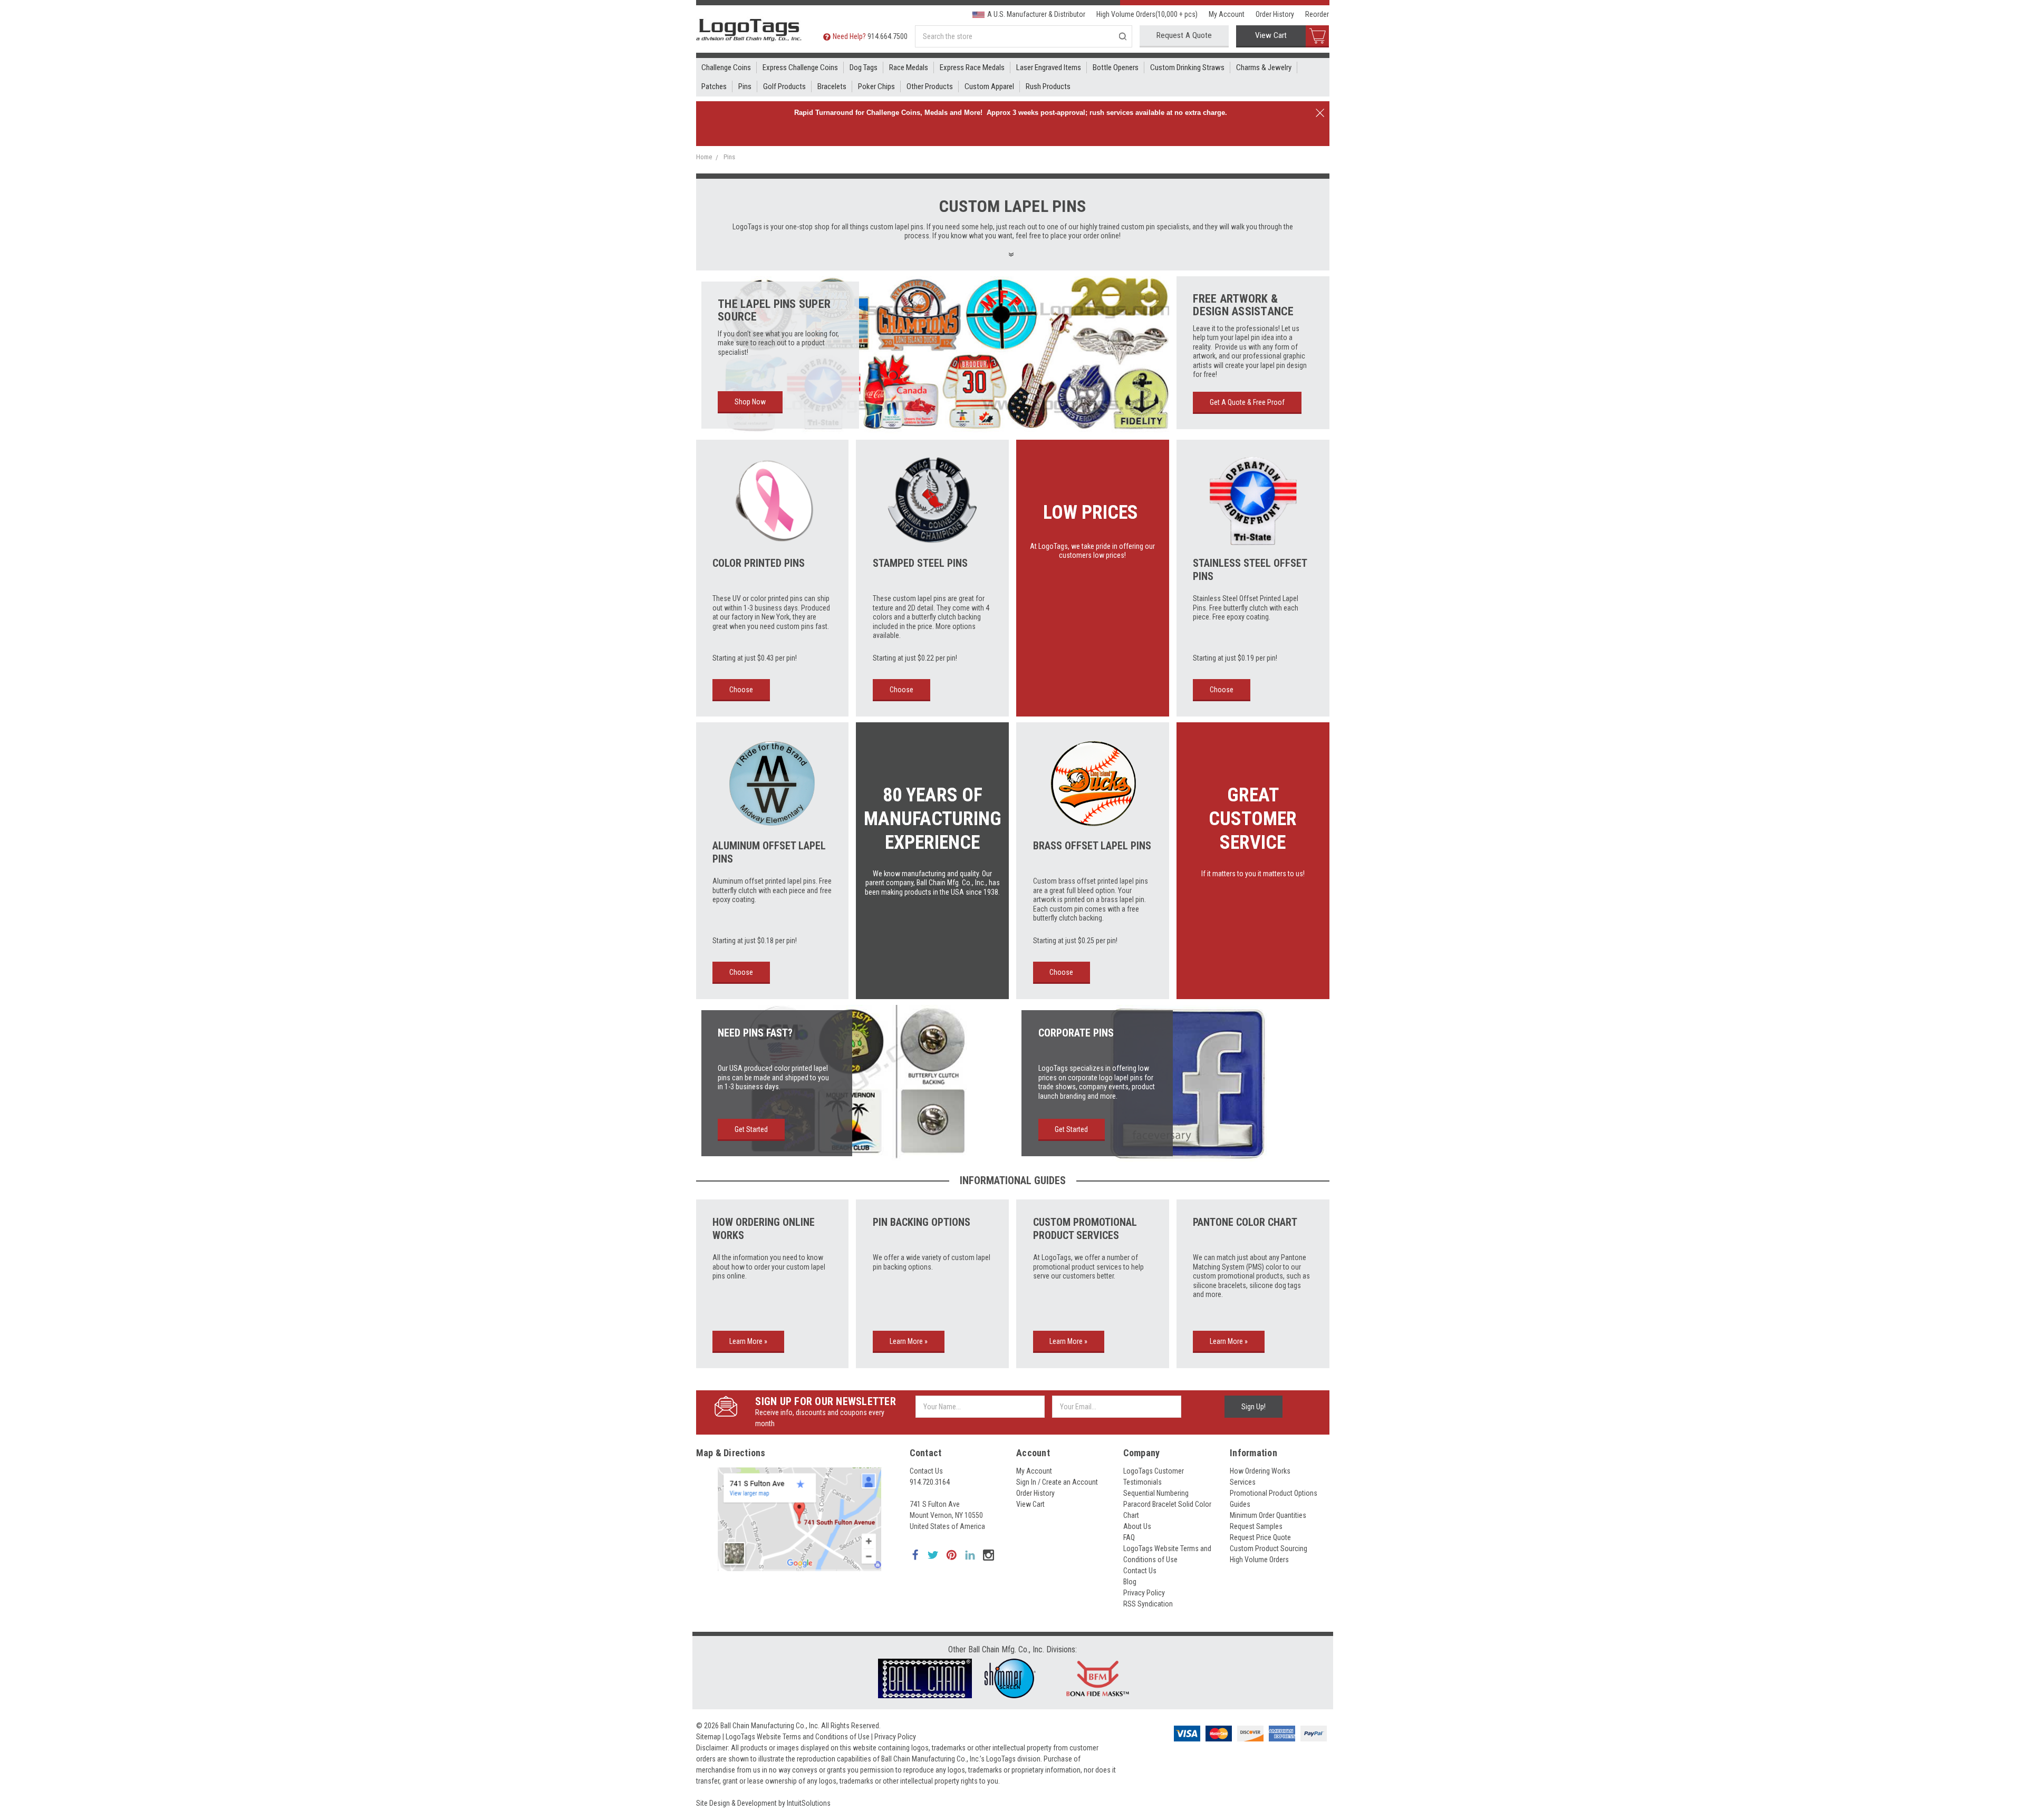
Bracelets (832, 86)
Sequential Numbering (1156, 1493)
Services (1243, 1482)
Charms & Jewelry (1264, 67)
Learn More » (748, 1341)
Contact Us (926, 1471)
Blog (1130, 1582)
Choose (741, 690)
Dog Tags (864, 67)
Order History (1275, 14)
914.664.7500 (888, 36)
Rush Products (1048, 86)
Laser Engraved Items (1049, 67)
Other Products (930, 86)
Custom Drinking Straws (1187, 67)
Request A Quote (1184, 35)
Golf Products (784, 86)
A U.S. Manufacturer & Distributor (1036, 14)
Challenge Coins (726, 67)
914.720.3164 (930, 1482)
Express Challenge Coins (800, 67)
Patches (714, 86)
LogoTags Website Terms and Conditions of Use (798, 1737)
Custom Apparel (989, 86)
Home (704, 157)
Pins (745, 86)
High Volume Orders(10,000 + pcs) (1147, 14)
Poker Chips (876, 86)
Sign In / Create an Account (1057, 1482)
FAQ (1129, 1537)
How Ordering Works (1260, 1471)
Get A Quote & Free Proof (1247, 402)
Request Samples (1256, 1526)
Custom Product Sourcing (1269, 1548)
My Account (1227, 14)
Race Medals (909, 67)
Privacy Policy (1144, 1593)
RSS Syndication (1148, 1604)
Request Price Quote (1260, 1537)
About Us (1137, 1526)
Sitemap (708, 1737)
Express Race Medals (972, 67)
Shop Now (750, 402)
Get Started (751, 1129)
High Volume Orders (1259, 1560)
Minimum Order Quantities (1268, 1515)
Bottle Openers (1116, 67)
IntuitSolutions (809, 1803)
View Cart (1271, 35)
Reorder (1317, 14)
